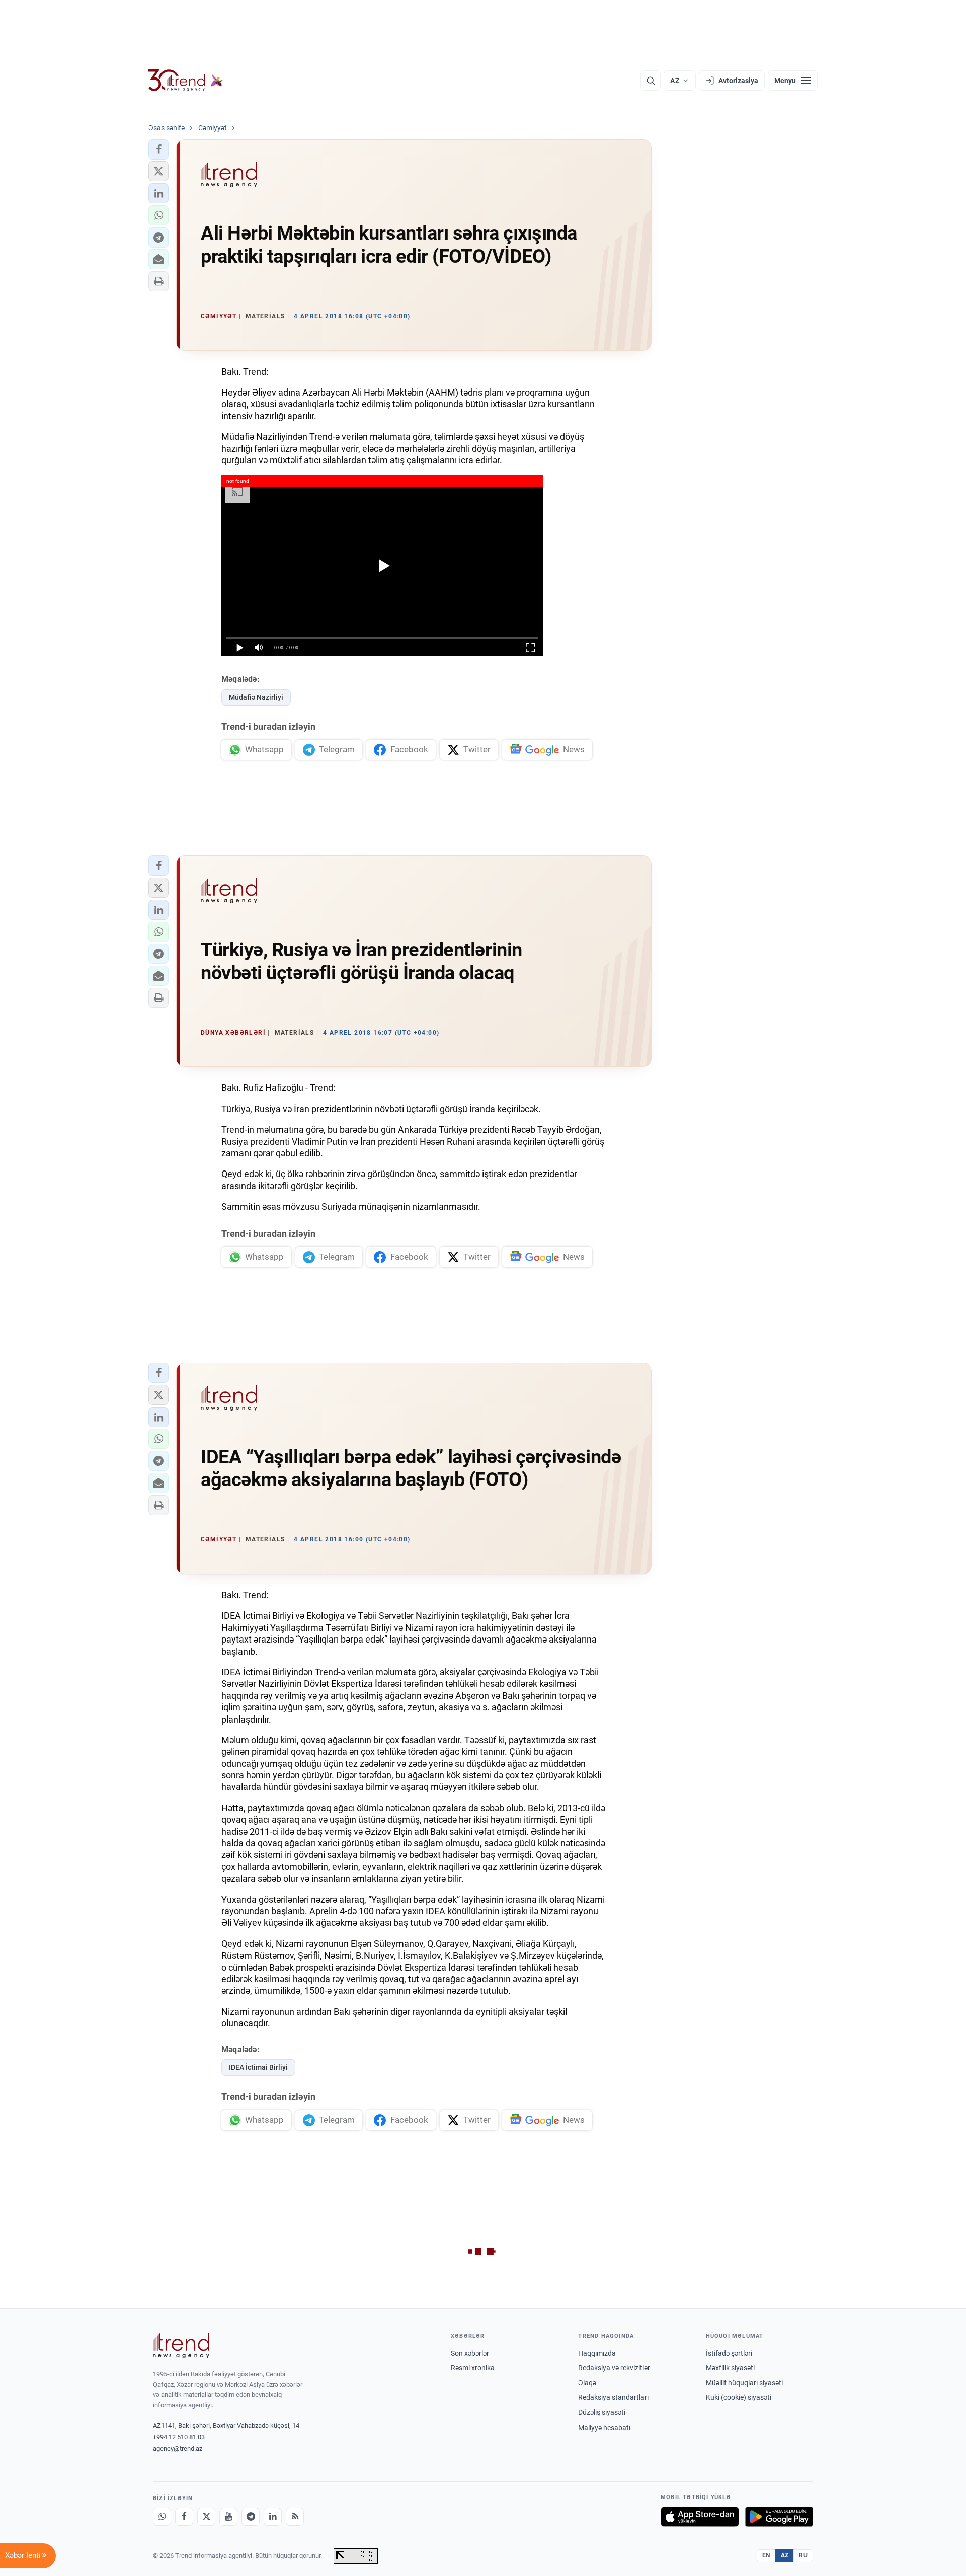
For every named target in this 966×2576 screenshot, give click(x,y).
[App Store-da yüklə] (700, 2517)
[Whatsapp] (162, 2517)
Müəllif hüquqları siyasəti (744, 2383)
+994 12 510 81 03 (179, 2437)
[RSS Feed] (295, 2517)
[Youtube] (228, 2517)
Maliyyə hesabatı (604, 2428)
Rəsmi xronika (473, 2368)
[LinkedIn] (273, 2517)
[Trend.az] (186, 81)
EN (766, 2555)
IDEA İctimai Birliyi (258, 2067)
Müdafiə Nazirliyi (256, 697)
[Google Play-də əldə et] (779, 2517)
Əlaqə (587, 2383)
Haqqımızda (597, 2353)
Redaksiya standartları (613, 2397)
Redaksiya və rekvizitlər (614, 2368)
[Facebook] (184, 2517)
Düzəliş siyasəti (602, 2412)
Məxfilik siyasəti (730, 2368)
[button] (158, 149)
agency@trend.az (178, 2448)
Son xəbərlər (470, 2353)
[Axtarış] (651, 81)
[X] (206, 2517)
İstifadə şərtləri (729, 2353)
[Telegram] (251, 2517)
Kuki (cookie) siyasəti (739, 2397)
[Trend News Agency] (181, 2346)
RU (803, 2555)
